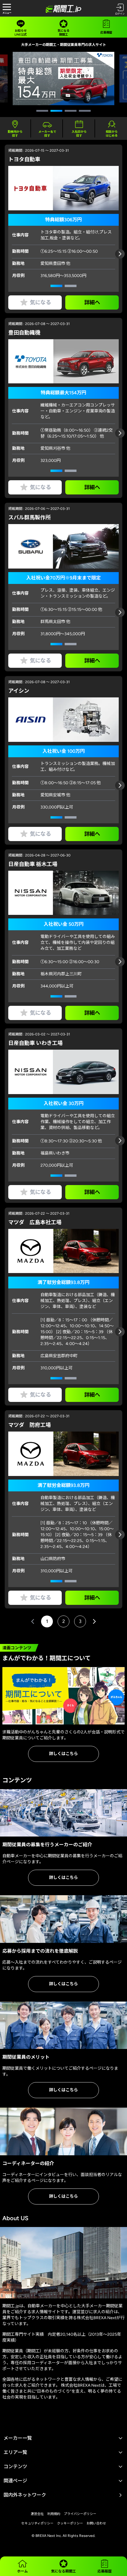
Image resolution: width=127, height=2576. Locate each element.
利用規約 (54, 2514)
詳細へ (92, 302)
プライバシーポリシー (80, 2514)
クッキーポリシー (70, 2523)
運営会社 (37, 2514)
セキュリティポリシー (37, 2523)
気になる (40, 302)
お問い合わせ (96, 2523)
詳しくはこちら (63, 1754)
